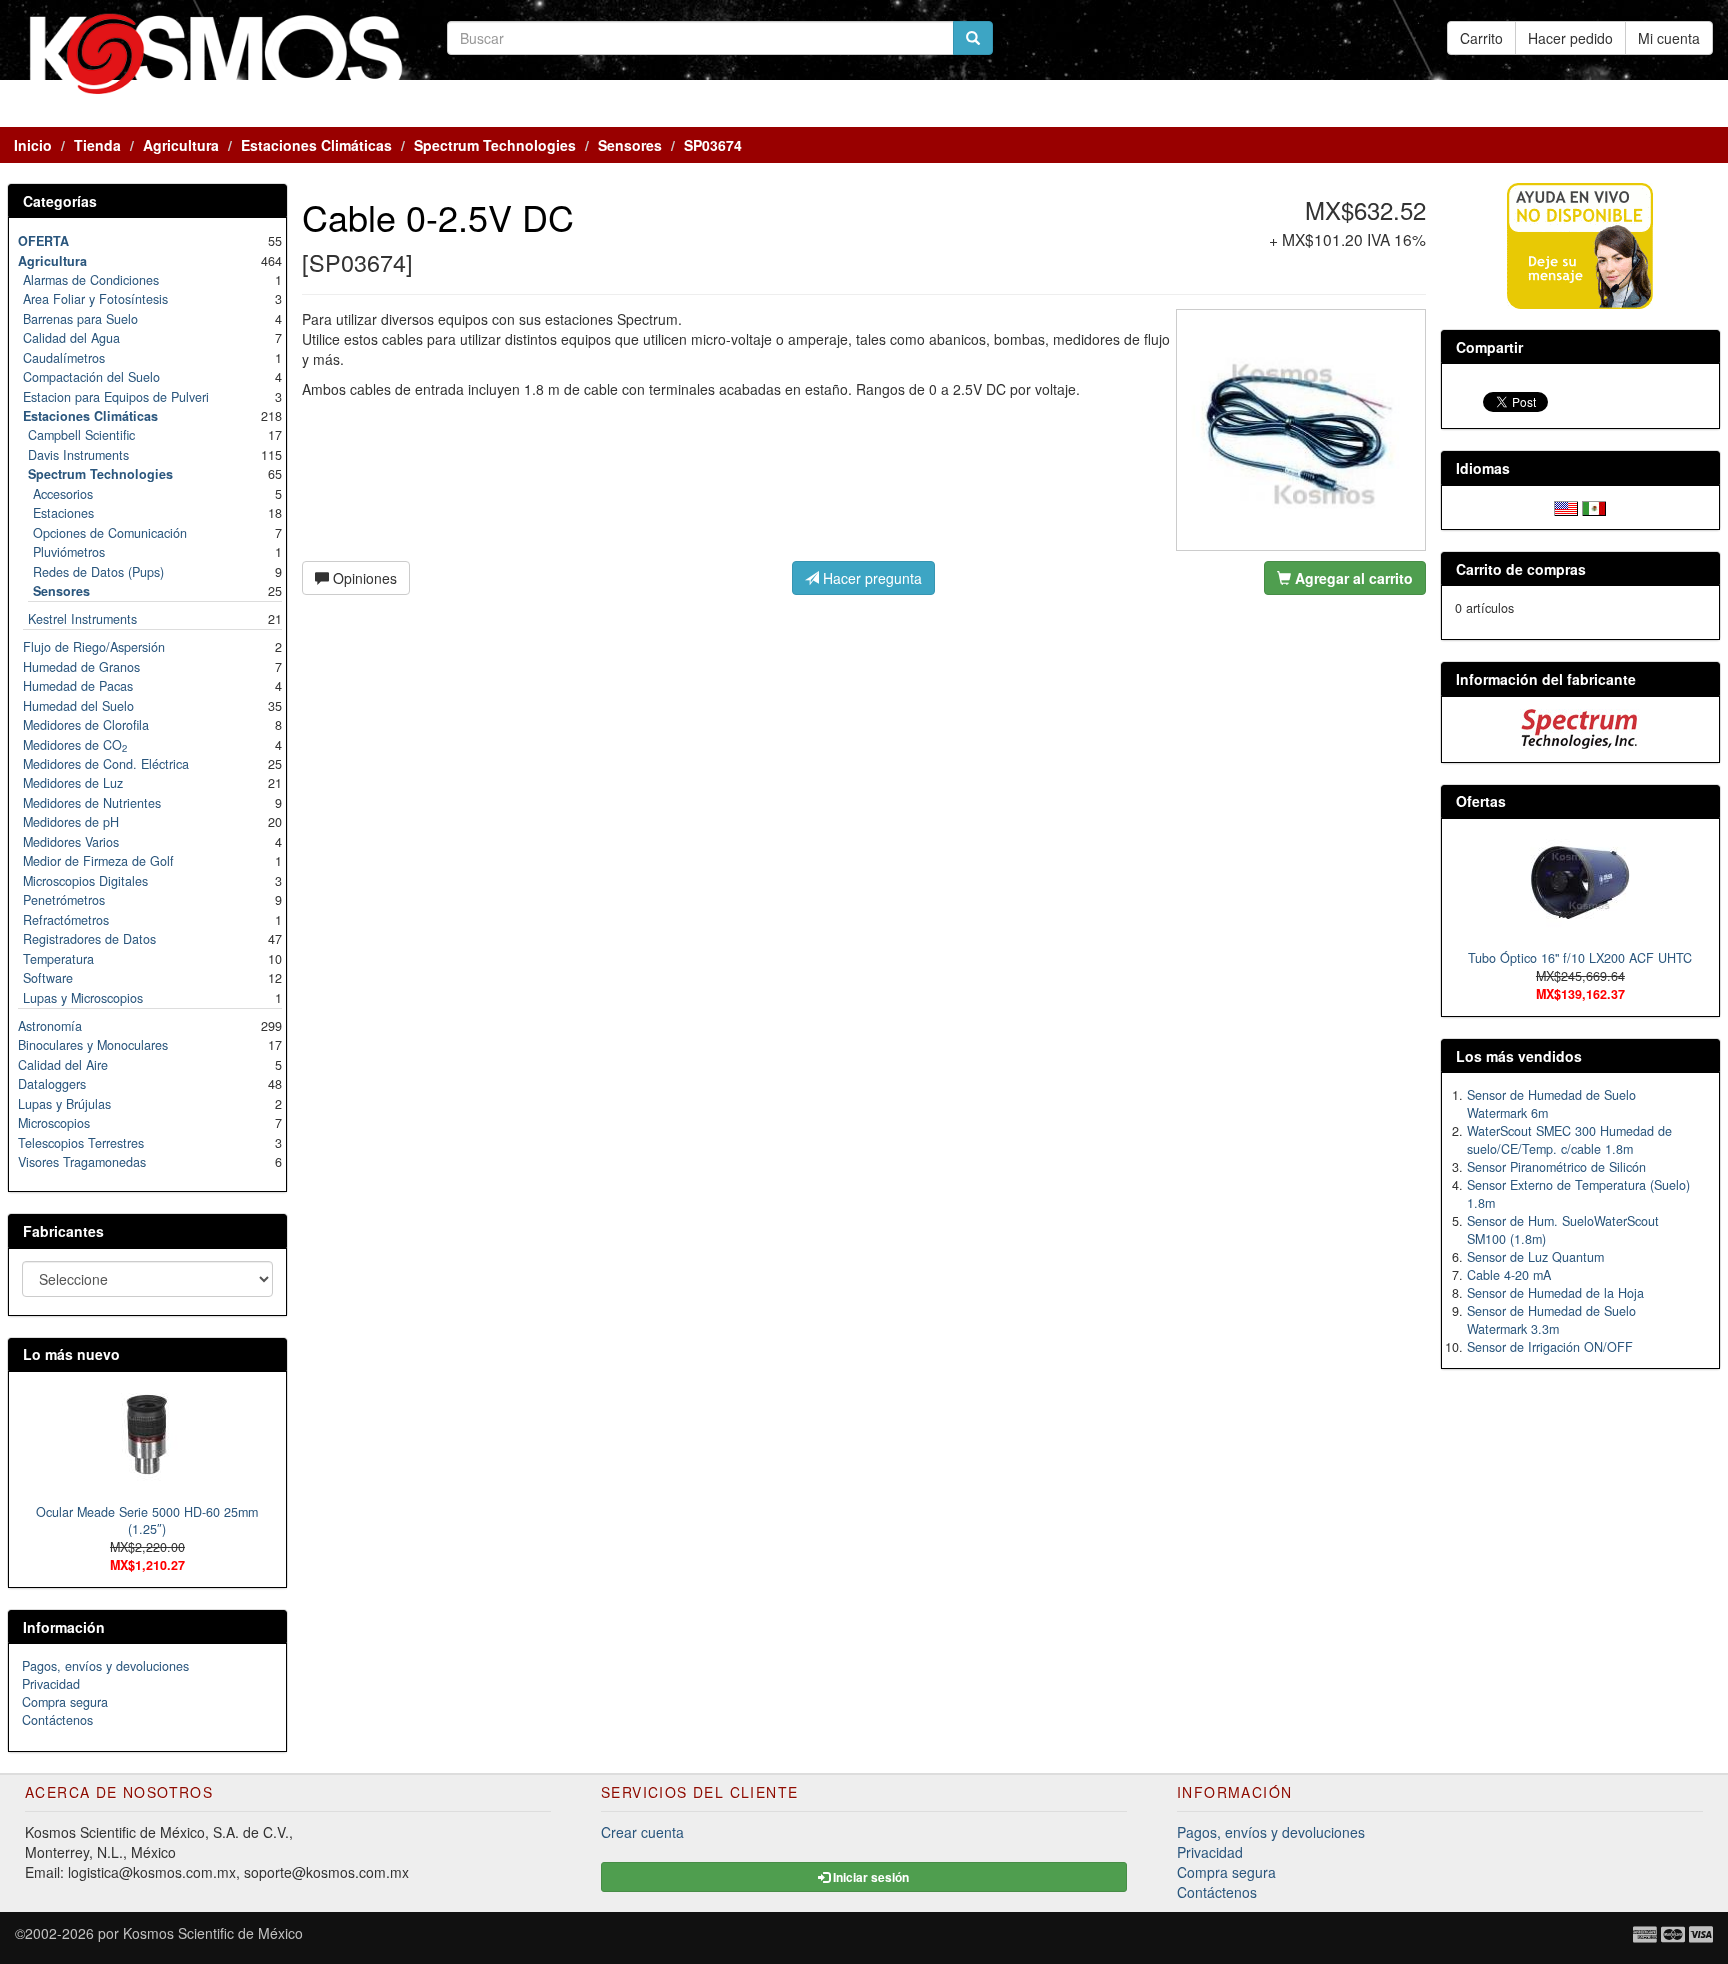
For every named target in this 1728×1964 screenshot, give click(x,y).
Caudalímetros (64, 358)
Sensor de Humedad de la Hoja (1555, 1293)
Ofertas (1481, 801)
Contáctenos (57, 1720)
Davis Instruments (78, 455)
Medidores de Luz (73, 783)
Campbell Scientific (81, 435)
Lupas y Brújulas (64, 1104)
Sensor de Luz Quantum (1535, 1257)
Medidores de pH (71, 822)
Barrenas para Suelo (80, 319)
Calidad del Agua (71, 338)
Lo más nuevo (71, 1354)
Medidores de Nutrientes (92, 803)
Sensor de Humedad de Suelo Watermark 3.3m (1551, 1320)
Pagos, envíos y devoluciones (105, 1666)
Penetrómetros (64, 900)
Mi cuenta (1669, 38)
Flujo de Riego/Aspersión (94, 647)
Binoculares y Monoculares (93, 1045)
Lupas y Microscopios (83, 998)
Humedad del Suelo (78, 706)
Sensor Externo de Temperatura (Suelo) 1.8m (1578, 1194)
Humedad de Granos (81, 667)
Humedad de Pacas (78, 686)
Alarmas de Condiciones (91, 280)
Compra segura (65, 1702)
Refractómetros (66, 920)
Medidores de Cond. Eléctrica (106, 764)
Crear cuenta (642, 1832)
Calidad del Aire (63, 1065)
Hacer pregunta (870, 578)
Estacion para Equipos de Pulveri (116, 397)
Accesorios (63, 494)
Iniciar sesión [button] (869, 1877)
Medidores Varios (71, 842)
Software (48, 978)
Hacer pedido (1570, 38)
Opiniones (363, 578)
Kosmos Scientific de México (213, 1933)
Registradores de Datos (89, 939)
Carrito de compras (1521, 569)
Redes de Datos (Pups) (98, 572)
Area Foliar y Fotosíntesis (95, 299)
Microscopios (54, 1123)
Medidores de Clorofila (86, 725)
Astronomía (50, 1026)
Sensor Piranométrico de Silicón (1556, 1167)
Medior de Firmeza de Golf (98, 861)
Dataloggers (52, 1084)
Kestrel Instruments (82, 619)
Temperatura (58, 959)
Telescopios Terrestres (81, 1143)
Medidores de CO (75, 745)
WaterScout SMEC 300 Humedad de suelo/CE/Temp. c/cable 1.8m (1569, 1140)
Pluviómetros (69, 552)
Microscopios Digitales (85, 881)
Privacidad (51, 1684)
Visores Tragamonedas (82, 1162)
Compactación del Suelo (91, 377)
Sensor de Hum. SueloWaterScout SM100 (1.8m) (1563, 1230)
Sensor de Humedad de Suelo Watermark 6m (1551, 1104)
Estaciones (63, 513)
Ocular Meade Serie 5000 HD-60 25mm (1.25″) (147, 1521)
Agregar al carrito (1352, 578)
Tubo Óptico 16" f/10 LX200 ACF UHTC (1580, 958)
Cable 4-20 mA (1509, 1275)
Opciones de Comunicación (110, 533)
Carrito (1481, 38)
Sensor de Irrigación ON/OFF (1550, 1347)
